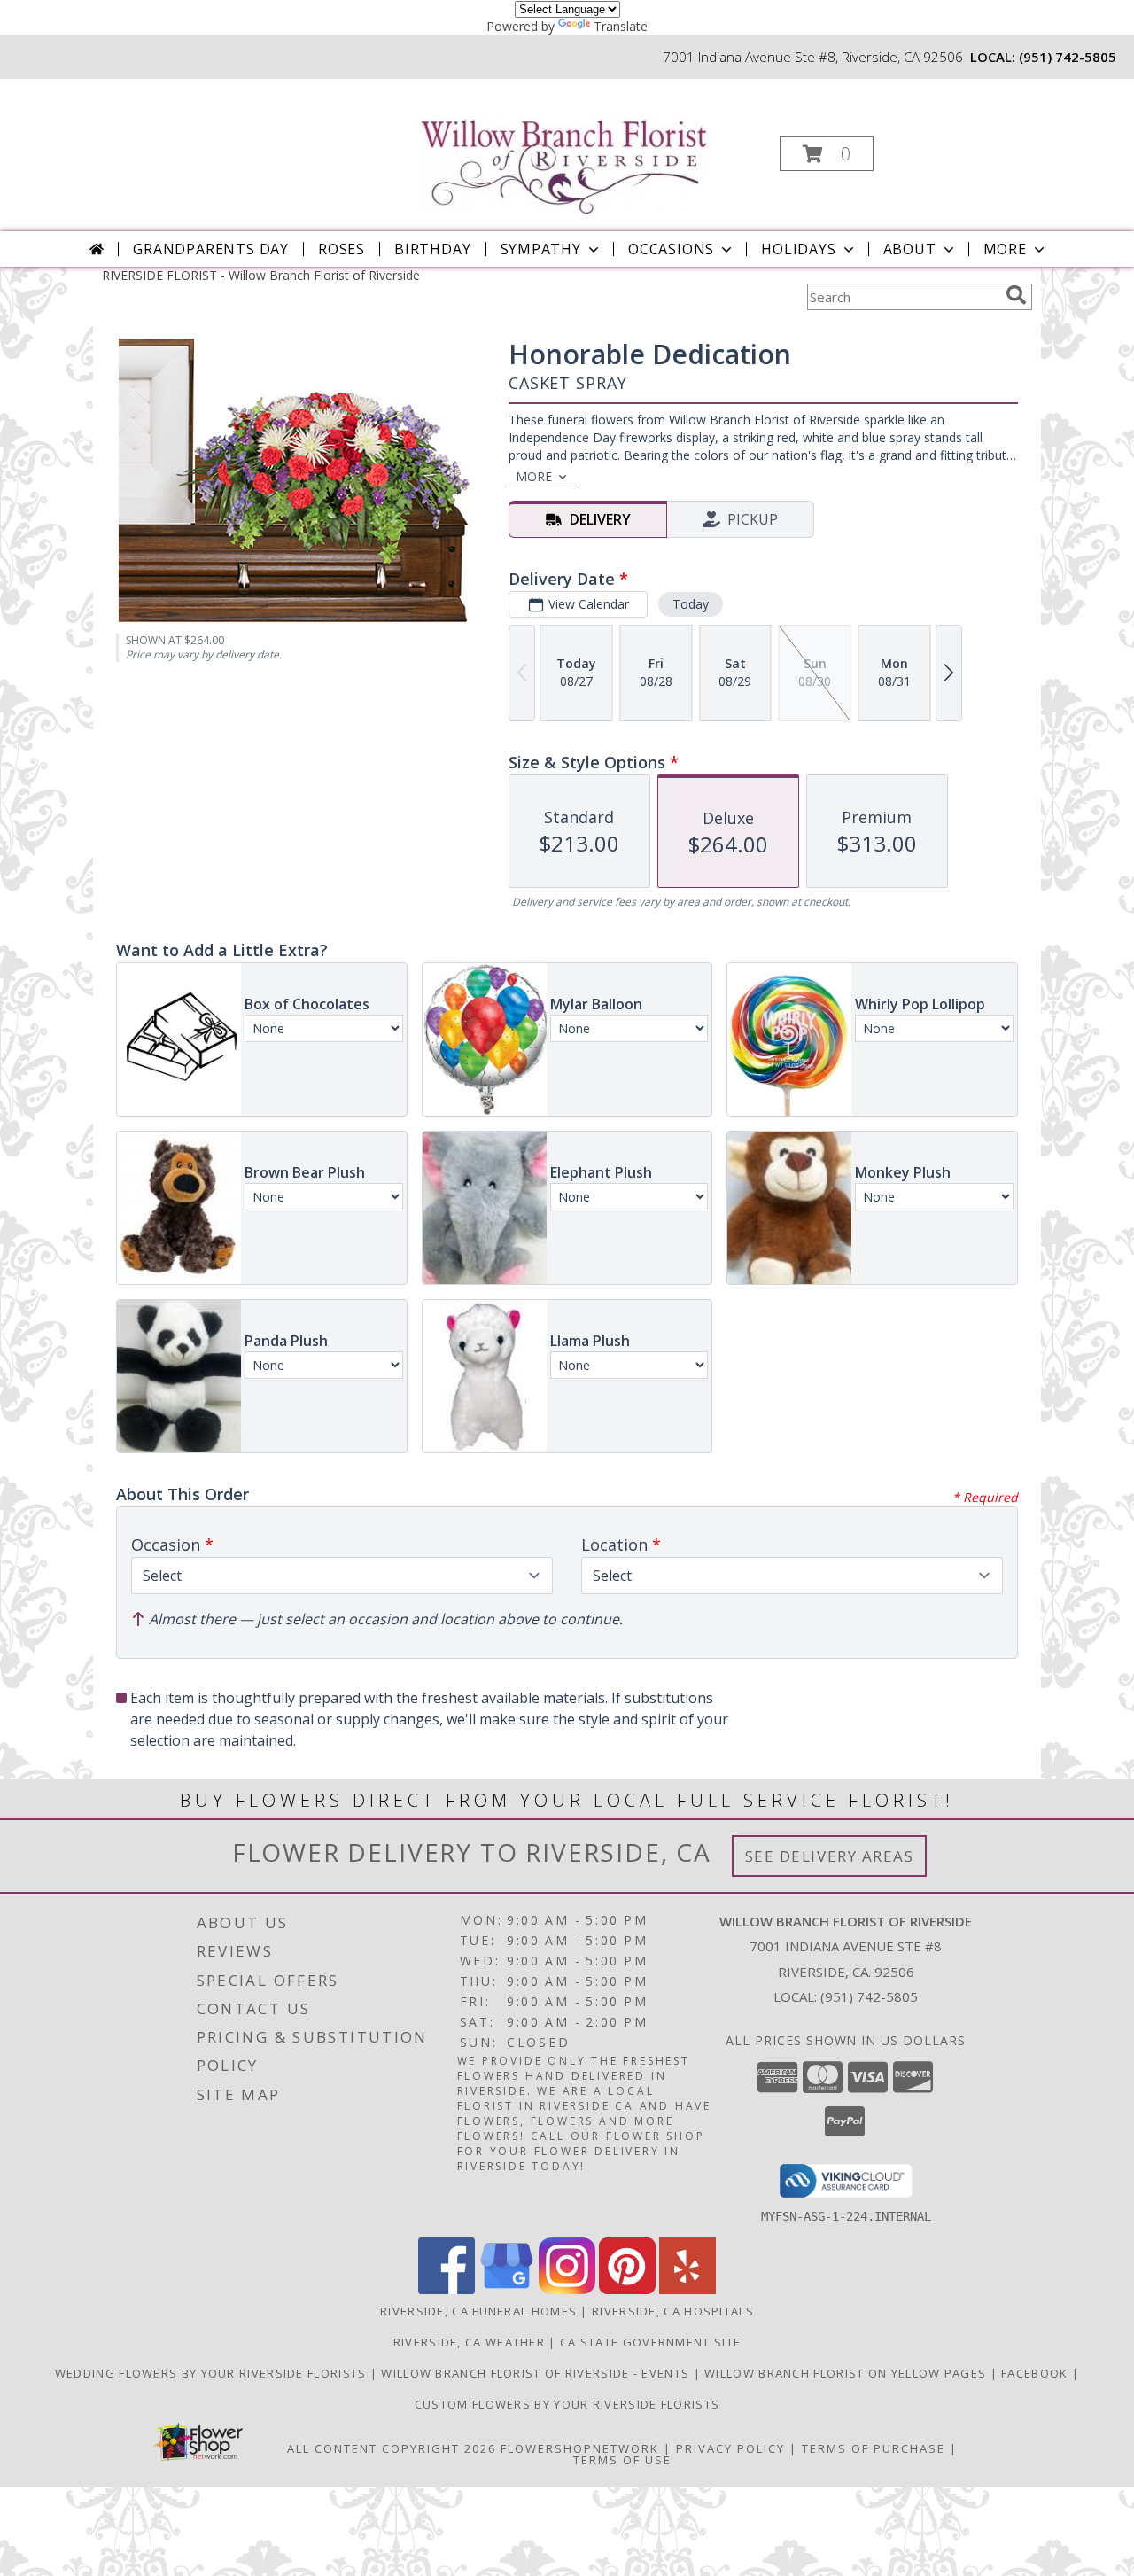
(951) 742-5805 (1068, 57)
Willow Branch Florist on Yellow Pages (847, 2373)
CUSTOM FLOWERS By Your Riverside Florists (567, 2404)
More (1005, 249)
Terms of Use (622, 2460)
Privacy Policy (730, 2448)
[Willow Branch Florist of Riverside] (566, 147)
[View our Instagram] (567, 2289)
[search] (1016, 295)
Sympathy (541, 249)
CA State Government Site (650, 2342)
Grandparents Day (211, 249)
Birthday (432, 249)
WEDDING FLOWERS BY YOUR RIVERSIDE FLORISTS (213, 2373)
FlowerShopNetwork (580, 2448)
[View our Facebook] (447, 2289)
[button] (827, 154)
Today (691, 604)
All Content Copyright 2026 (392, 2448)
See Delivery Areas (830, 1856)
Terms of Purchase (874, 2448)
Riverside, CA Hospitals (673, 2311)
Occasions (671, 249)
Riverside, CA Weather (469, 2342)
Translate (621, 26)
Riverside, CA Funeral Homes (478, 2311)
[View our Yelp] (687, 2289)
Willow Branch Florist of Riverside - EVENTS (537, 2373)
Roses (342, 249)
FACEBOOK (1037, 2373)
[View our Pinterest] (627, 2289)
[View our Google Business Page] (507, 2289)
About (910, 249)
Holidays (798, 249)
